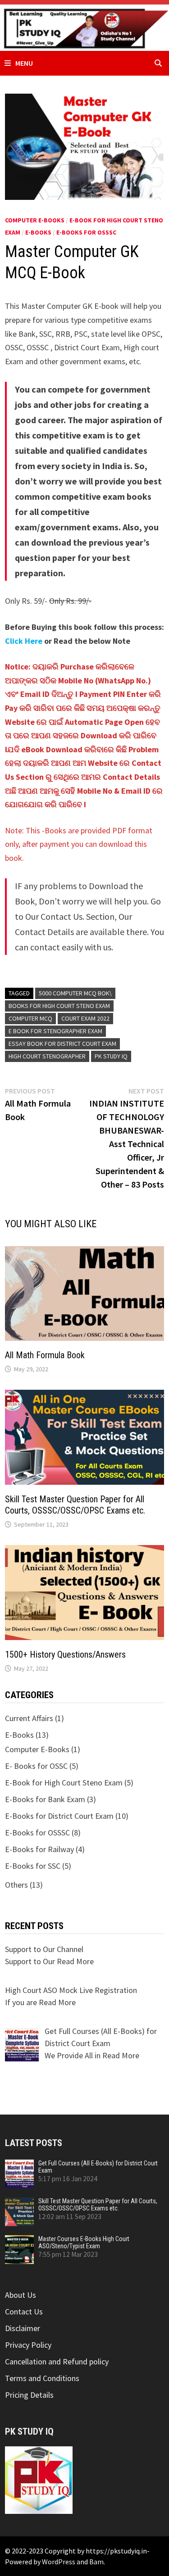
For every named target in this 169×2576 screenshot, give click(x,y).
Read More (75, 1961)
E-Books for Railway (39, 1849)
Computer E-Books (35, 220)
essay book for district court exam (62, 1044)
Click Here (24, 641)
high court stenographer (47, 1056)
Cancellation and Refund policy (57, 2361)
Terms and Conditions (42, 2378)
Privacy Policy (28, 2345)
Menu (24, 63)
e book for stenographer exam (55, 1031)
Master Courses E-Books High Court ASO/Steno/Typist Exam (84, 2242)
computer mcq (30, 1018)
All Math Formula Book (45, 1355)
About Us (21, 2295)
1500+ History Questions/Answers (65, 1654)
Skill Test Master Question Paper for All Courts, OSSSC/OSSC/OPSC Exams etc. (75, 1505)
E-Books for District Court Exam (59, 1816)
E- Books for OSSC (36, 1766)
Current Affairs (29, 1718)
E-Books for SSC (33, 1866)
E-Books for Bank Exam (45, 1799)
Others (16, 1885)
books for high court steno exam (59, 1006)
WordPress (59, 2562)
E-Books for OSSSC (86, 232)
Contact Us (24, 2312)
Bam (96, 2562)
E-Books (38, 232)
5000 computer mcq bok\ (75, 993)
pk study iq (111, 1056)
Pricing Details (29, 2395)
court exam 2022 (85, 1018)
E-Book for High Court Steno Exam (64, 1783)
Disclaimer (23, 2328)
